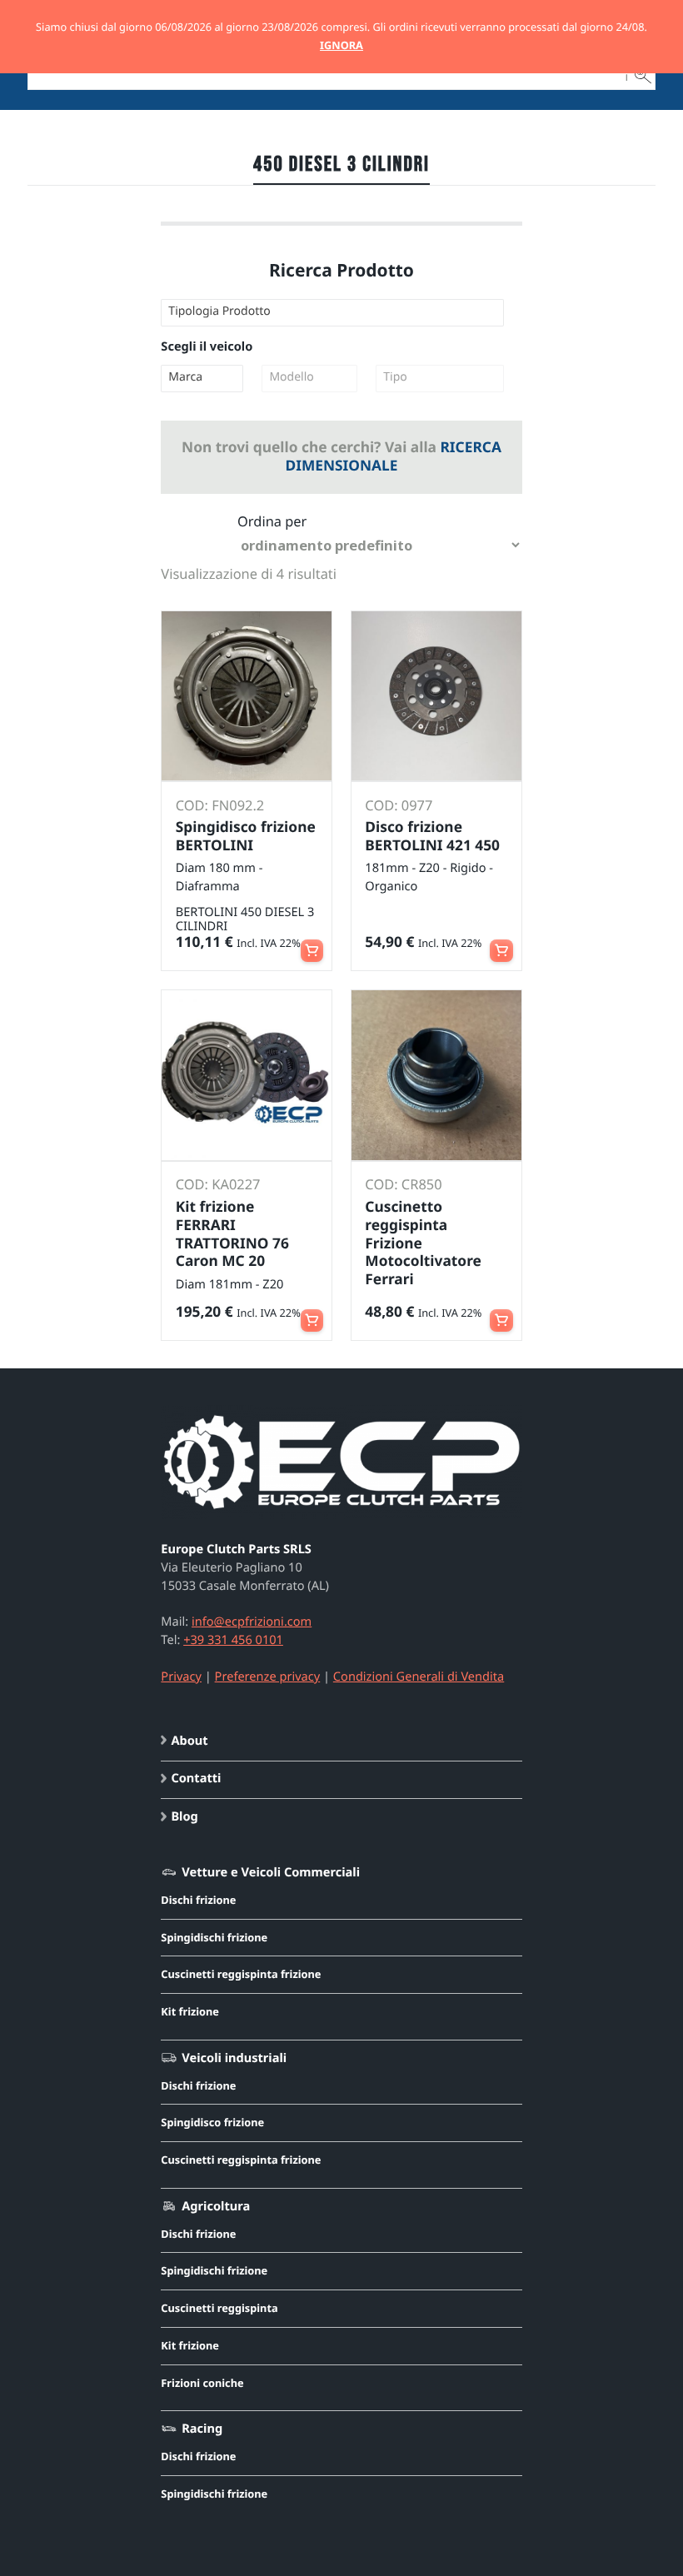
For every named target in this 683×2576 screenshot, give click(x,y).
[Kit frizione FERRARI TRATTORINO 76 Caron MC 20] (247, 1075)
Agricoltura (216, 2206)
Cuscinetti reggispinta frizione (241, 1974)
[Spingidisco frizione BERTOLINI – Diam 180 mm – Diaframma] (247, 696)
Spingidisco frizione (212, 2122)
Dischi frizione (198, 1900)
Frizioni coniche (202, 2383)
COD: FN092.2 (220, 805)
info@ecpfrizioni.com (252, 1622)
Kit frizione (190, 2011)
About (189, 1741)
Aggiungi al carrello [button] (312, 944)
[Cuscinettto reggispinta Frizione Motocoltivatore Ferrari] (436, 1075)
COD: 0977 (399, 805)
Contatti (196, 1778)
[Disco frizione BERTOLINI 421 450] (436, 696)
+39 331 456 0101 (233, 1640)
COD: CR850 (403, 1184)
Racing (202, 2429)
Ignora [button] (341, 45)
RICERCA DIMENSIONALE (393, 456)
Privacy (181, 1677)
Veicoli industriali (234, 2058)
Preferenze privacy (268, 1677)
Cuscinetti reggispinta (219, 2308)
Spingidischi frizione (214, 1937)
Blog (184, 1816)
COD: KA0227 (218, 1184)
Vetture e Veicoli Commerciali (271, 1872)
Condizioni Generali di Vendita (419, 1677)
